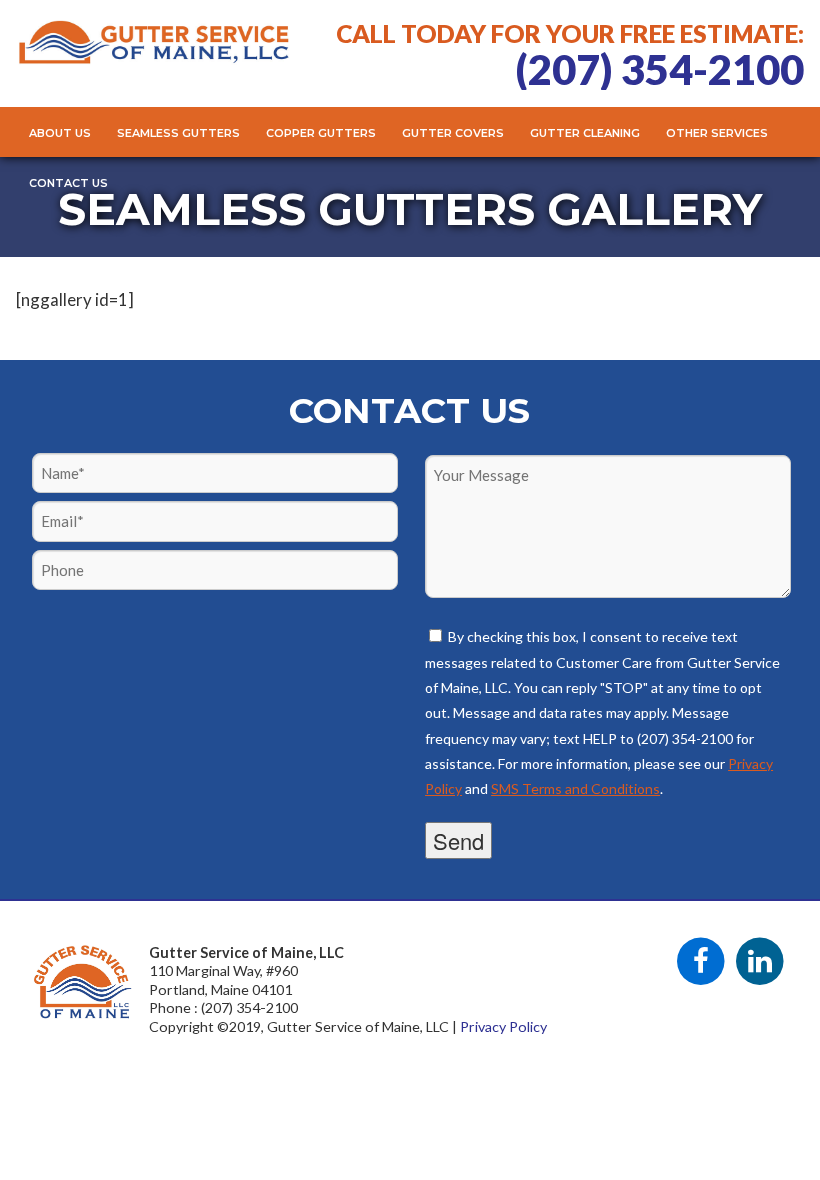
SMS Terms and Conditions (575, 788)
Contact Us (68, 183)
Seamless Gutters (178, 133)
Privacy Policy (503, 1026)
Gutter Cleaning (585, 133)
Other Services (717, 133)
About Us (60, 133)
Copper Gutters (321, 133)
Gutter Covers (453, 133)
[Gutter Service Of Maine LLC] (154, 56)
